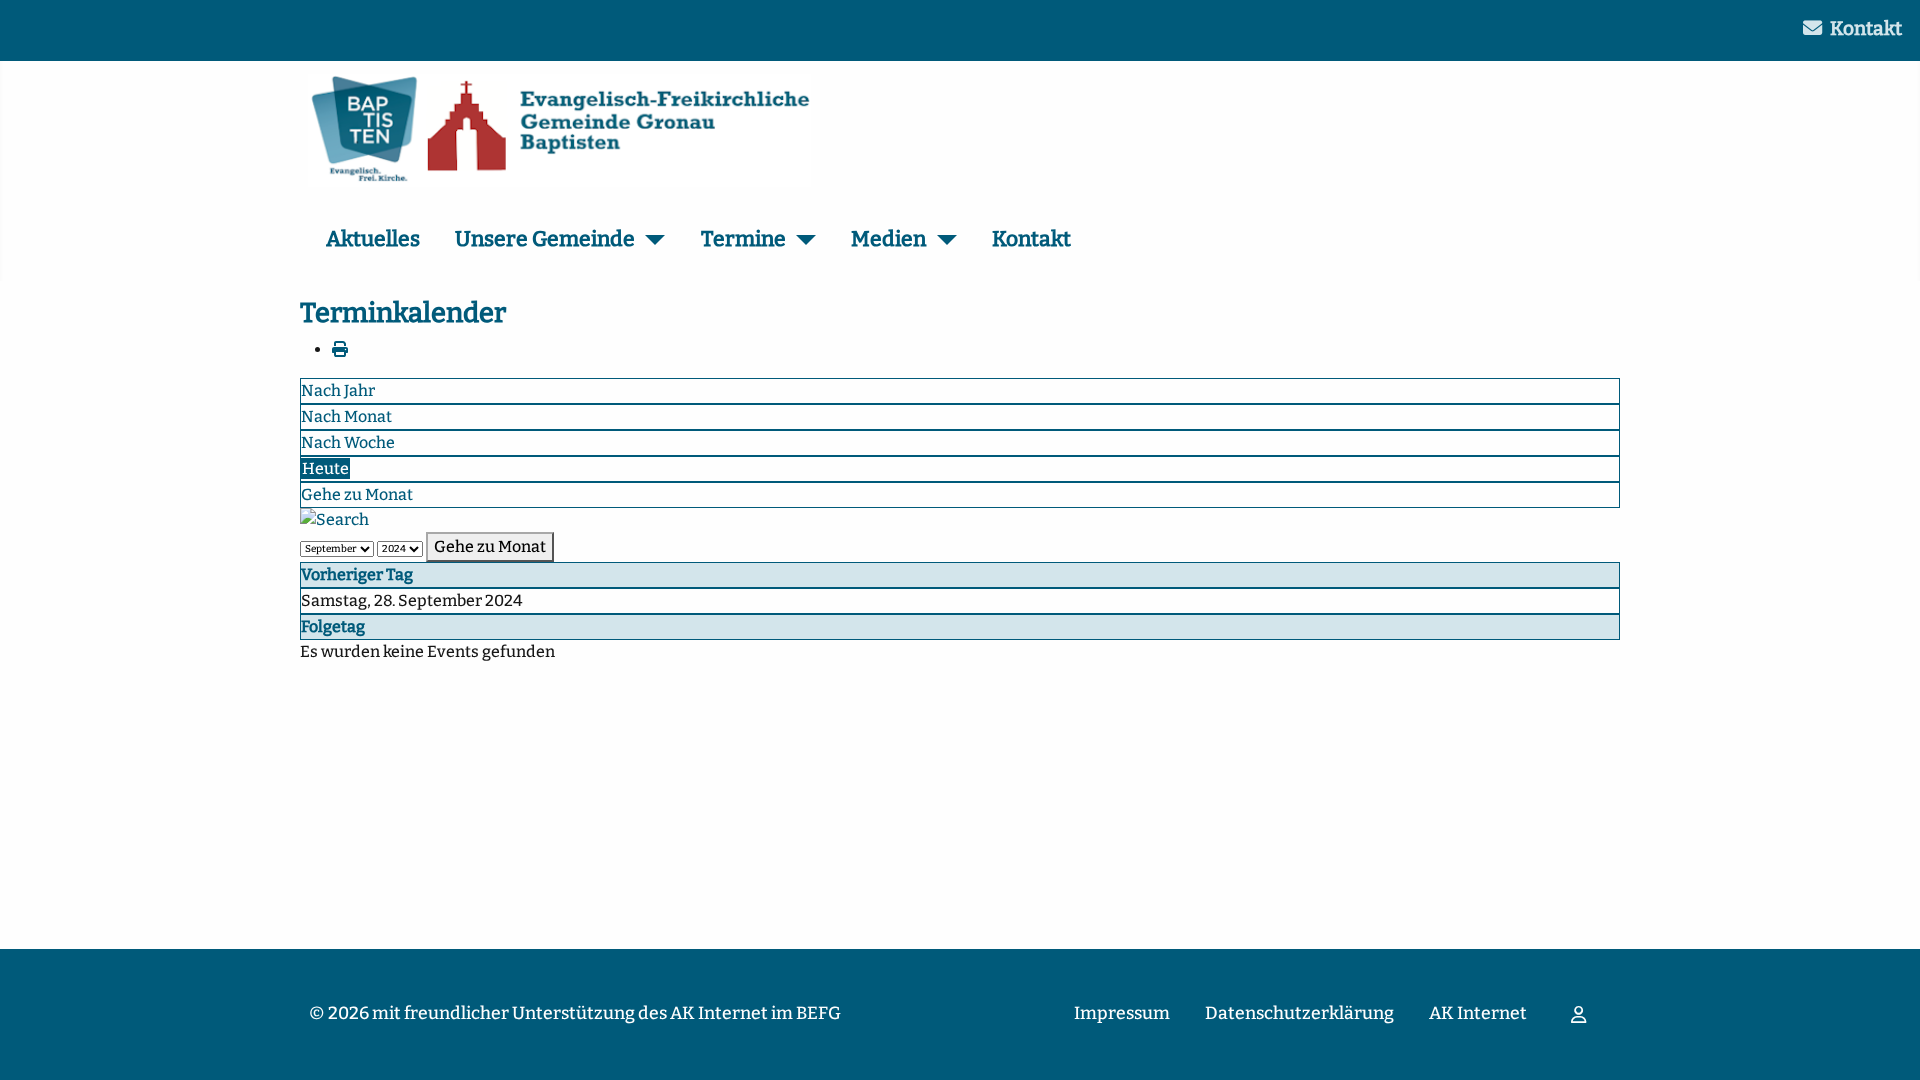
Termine (743, 239)
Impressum (1122, 1013)
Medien (888, 239)
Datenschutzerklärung (1299, 1013)
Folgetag (333, 626)
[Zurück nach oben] (1885, 1043)
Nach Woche (348, 442)
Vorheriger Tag (357, 574)
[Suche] (334, 519)
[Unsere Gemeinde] (650, 240)
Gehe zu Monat (357, 494)
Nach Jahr (338, 390)
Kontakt (1866, 28)
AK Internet (1478, 1013)
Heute (325, 468)
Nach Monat (346, 416)
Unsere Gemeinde (545, 239)
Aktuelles (373, 239)
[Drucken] (340, 349)
